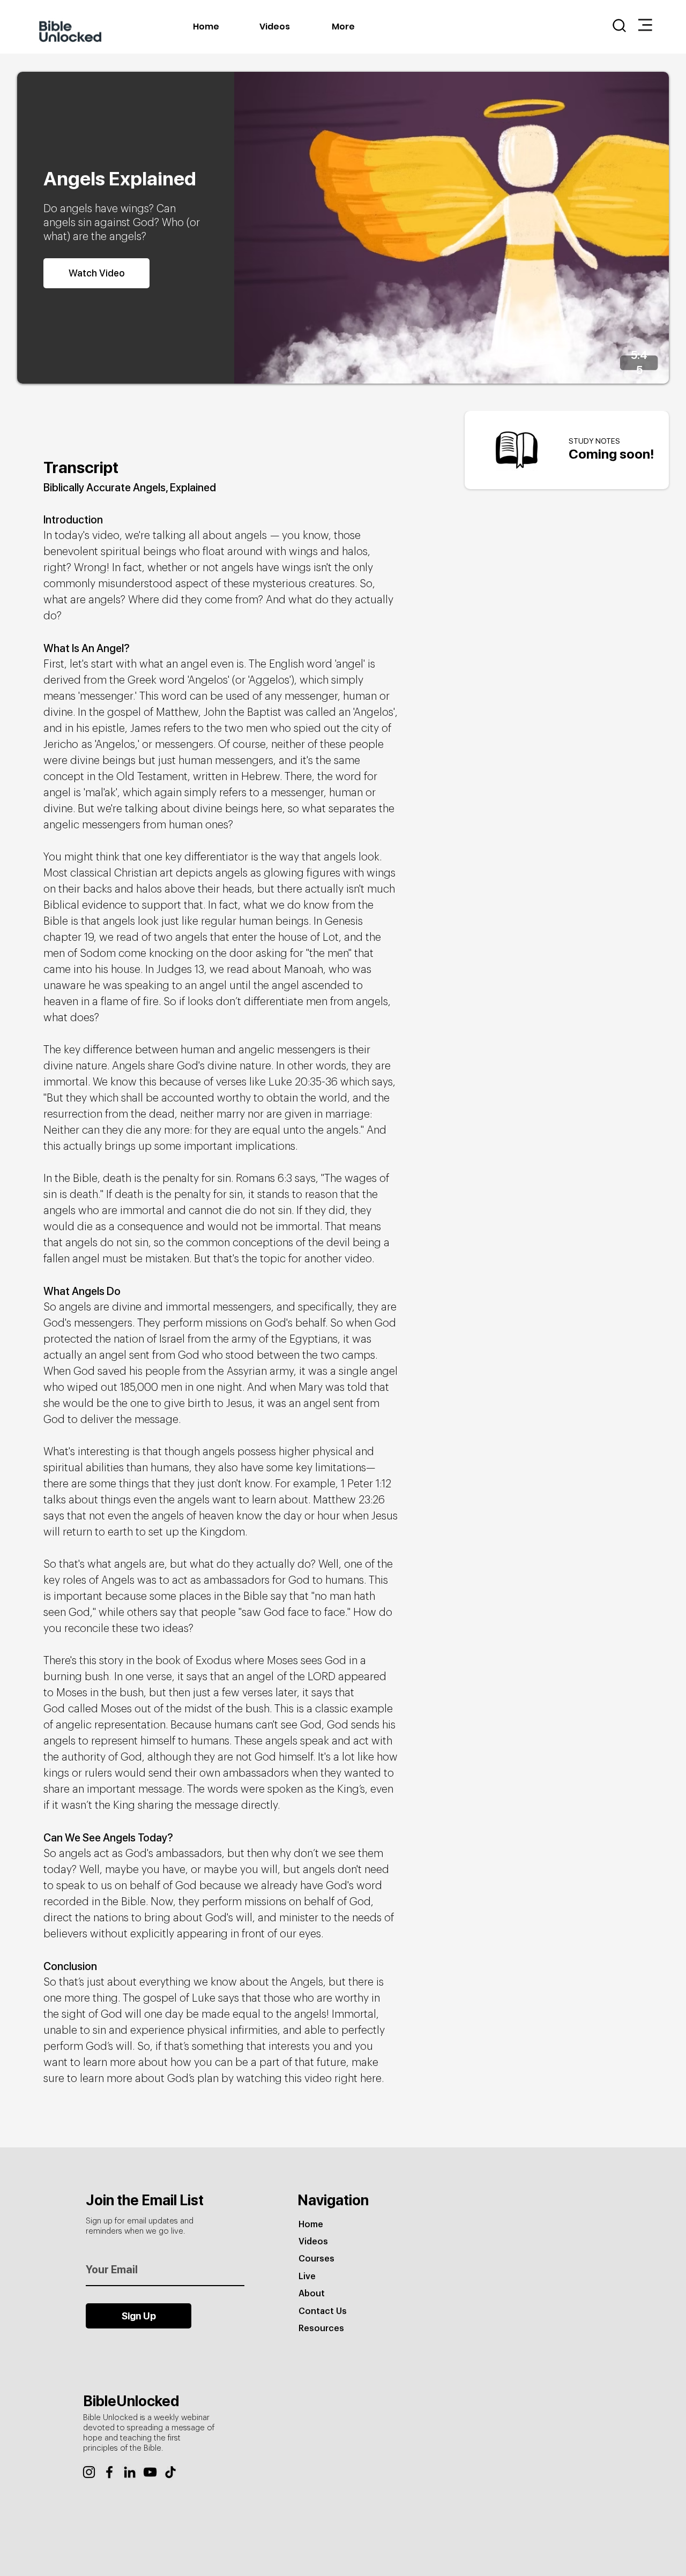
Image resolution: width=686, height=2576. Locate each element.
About (312, 2294)
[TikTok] (170, 2472)
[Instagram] (89, 2472)
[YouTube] (150, 2472)
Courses (316, 2259)
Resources (321, 2328)
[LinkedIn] (130, 2472)
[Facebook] (109, 2472)
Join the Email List (145, 2200)
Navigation (333, 2200)
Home (311, 2225)
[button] (645, 25)
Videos (313, 2242)
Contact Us (323, 2311)
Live (307, 2277)
